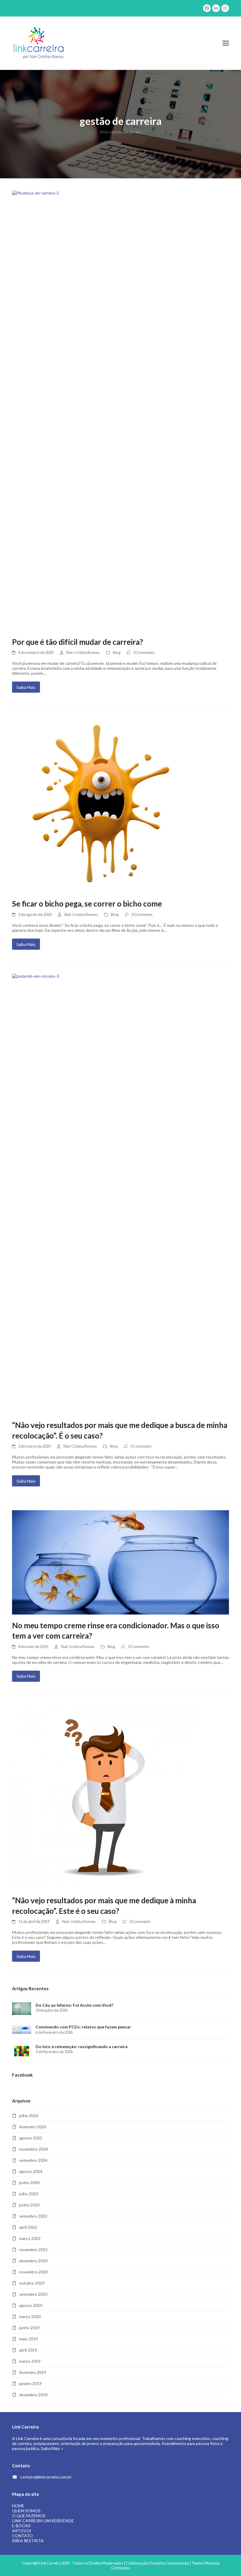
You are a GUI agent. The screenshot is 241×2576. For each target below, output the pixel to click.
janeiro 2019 (30, 2383)
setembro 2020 (33, 2294)
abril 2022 (28, 2227)
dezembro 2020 (33, 2261)
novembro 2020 (34, 2272)
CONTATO (22, 2536)
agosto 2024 (31, 2171)
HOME (18, 2506)
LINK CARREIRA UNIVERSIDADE (43, 2521)
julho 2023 (29, 2194)
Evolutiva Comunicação (169, 2563)
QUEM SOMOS (26, 2511)
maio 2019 (29, 2339)
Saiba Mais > (52, 2448)
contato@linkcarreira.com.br (46, 2477)
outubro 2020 (32, 2283)
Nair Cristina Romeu (83, 652)
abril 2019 (28, 2350)
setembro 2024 (33, 2160)
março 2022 (30, 2238)
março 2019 (30, 2361)
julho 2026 (29, 2116)
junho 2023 (29, 2205)
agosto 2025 (31, 2138)
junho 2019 (29, 2328)
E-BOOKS (21, 2526)
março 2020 (30, 2316)
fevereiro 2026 (33, 2127)
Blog (117, 652)
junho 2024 (29, 2183)
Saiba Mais (26, 687)
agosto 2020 (31, 2305)
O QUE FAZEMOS (29, 2516)
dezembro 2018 (33, 2395)
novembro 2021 (34, 2249)
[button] (226, 43)
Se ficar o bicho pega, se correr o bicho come (87, 904)
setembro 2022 (33, 2216)
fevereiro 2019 (33, 2372)
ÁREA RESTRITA (28, 2541)
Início (104, 132)
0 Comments (144, 652)
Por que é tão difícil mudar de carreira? (78, 642)
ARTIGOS (22, 2531)
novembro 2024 (34, 2149)
